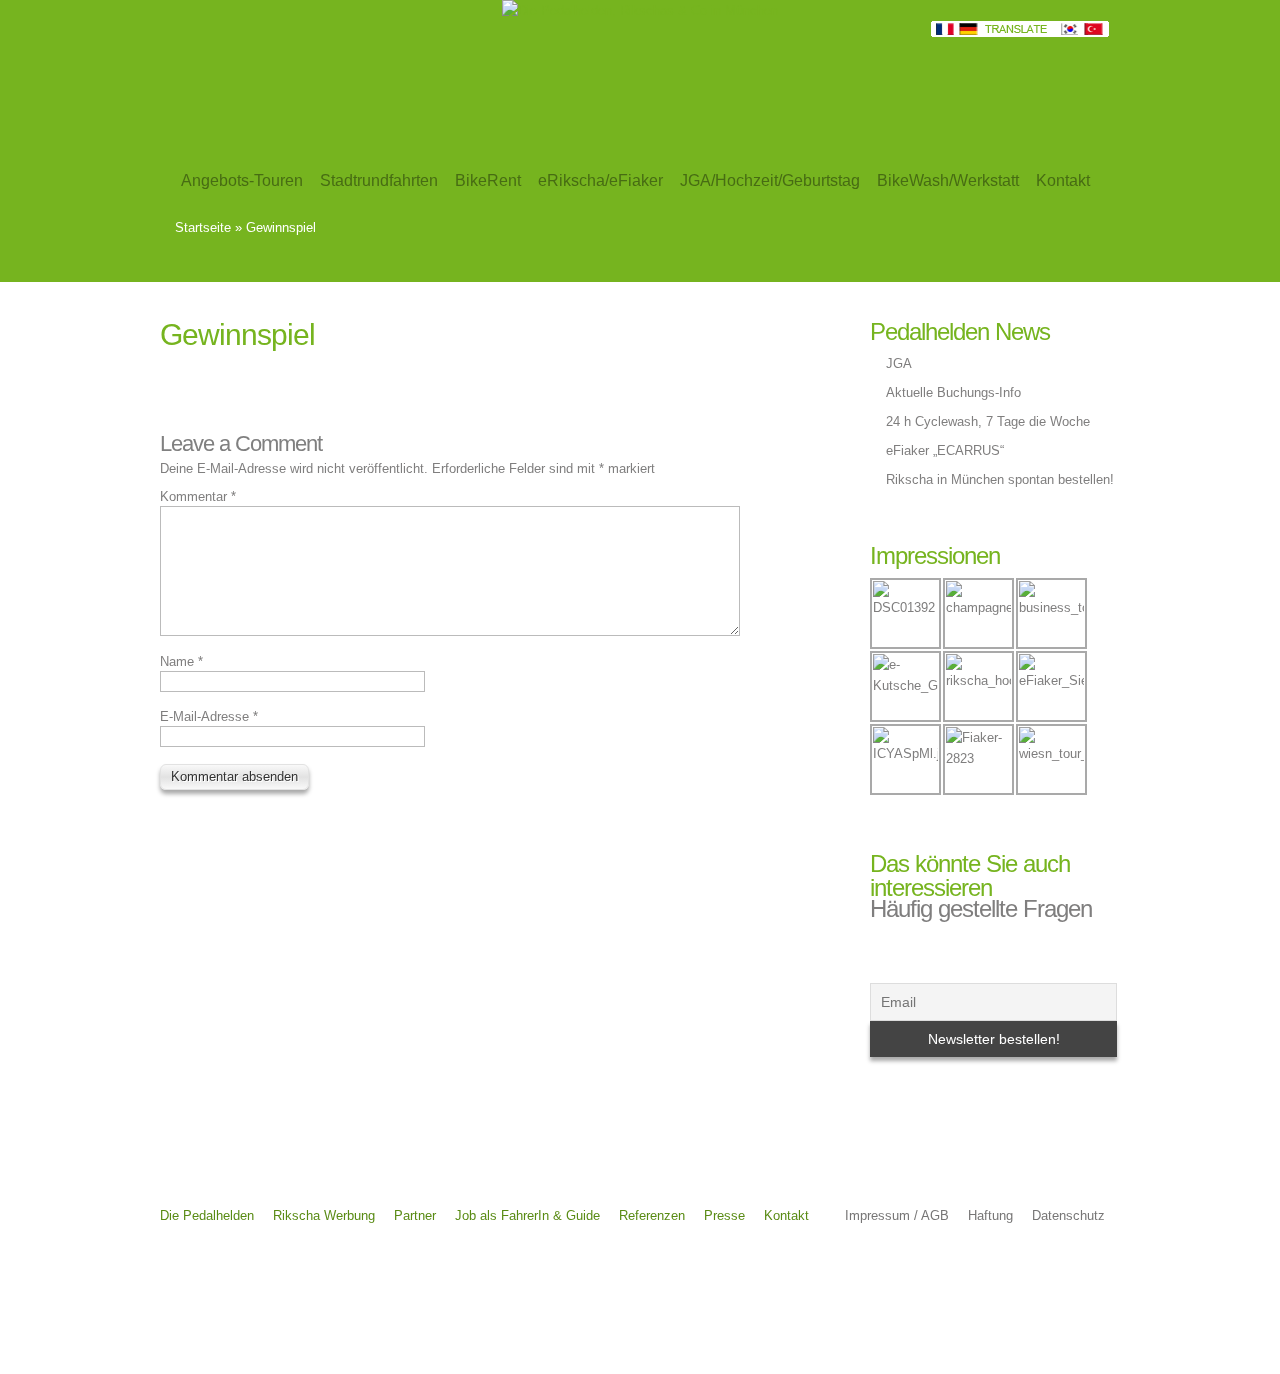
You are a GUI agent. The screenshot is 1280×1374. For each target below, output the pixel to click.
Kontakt (786, 1215)
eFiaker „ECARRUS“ (945, 450)
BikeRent (488, 180)
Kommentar (198, 496)
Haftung (990, 1215)
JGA (899, 363)
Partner (415, 1215)
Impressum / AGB (897, 1215)
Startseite (203, 227)
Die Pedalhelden (207, 1215)
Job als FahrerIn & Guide (527, 1215)
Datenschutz (1068, 1215)
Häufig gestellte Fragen (981, 908)
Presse (724, 1215)
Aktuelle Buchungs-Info (953, 392)
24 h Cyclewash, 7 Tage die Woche (988, 421)
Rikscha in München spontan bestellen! (1000, 479)
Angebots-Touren (242, 180)
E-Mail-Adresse (209, 716)
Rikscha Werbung (324, 1215)
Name (181, 661)
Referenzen (652, 1215)
